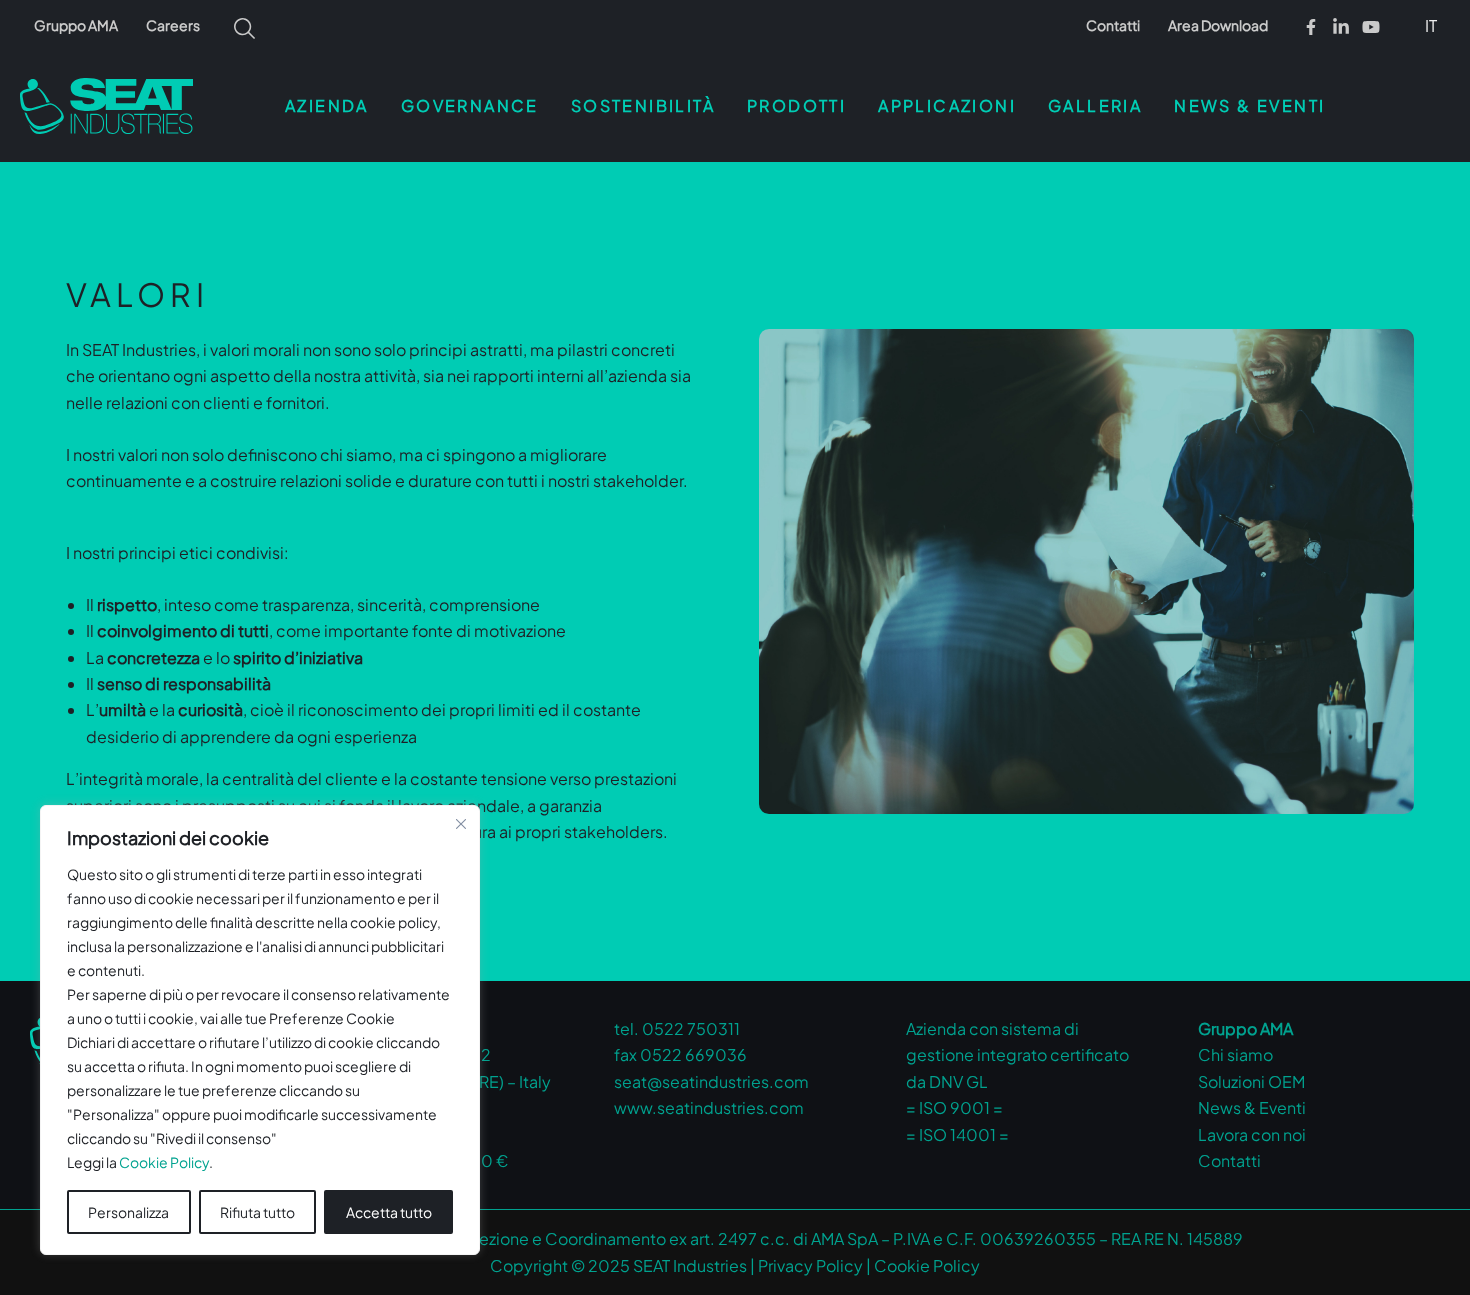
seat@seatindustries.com (711, 1081)
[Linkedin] (1341, 27)
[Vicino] (461, 824)
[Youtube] (1371, 27)
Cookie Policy (164, 1162)
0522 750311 (691, 1028)
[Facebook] (1311, 27)
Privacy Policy (810, 1265)
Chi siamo (1235, 1054)
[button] (1432, 25)
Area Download (1218, 25)
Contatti (1113, 25)
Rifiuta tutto (257, 1212)
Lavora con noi (1252, 1134)
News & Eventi (1252, 1107)
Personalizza (128, 1212)
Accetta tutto (389, 1212)
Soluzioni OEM (1251, 1081)
